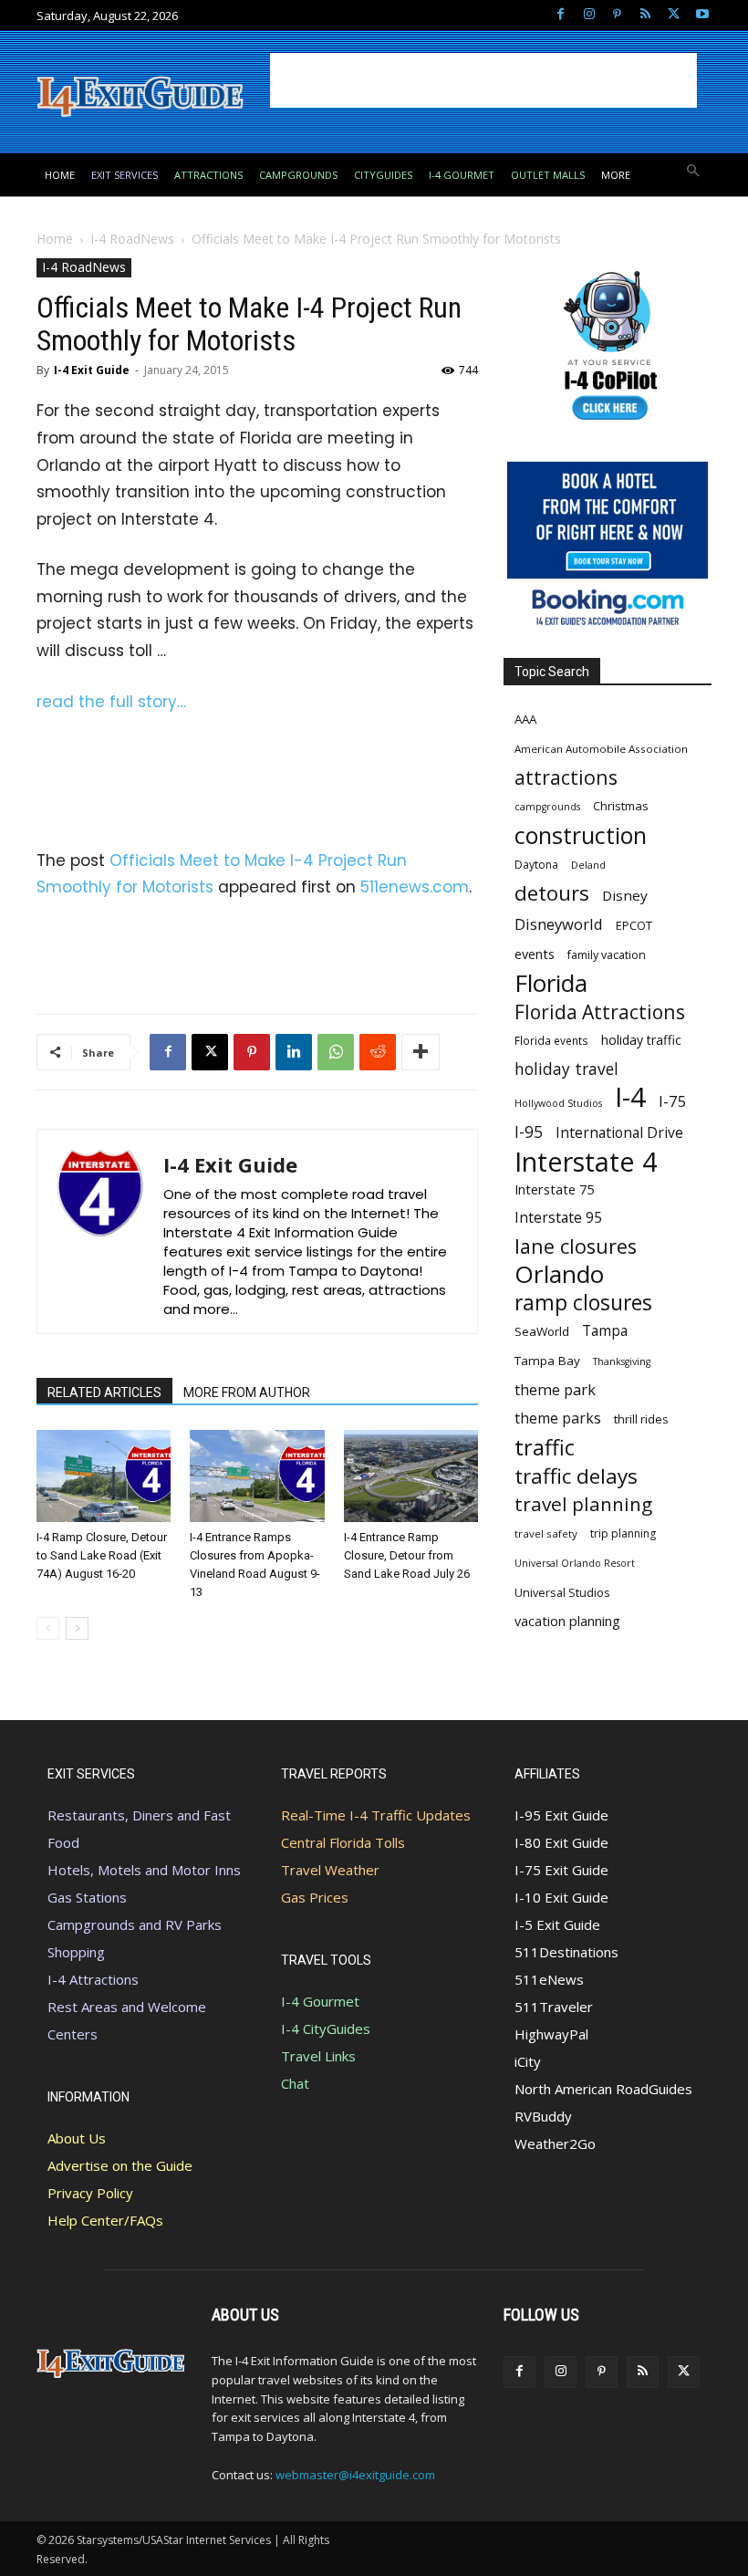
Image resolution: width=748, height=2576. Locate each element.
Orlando (559, 1274)
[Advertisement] (483, 80)
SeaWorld (542, 1331)
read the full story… (111, 702)
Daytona (536, 865)
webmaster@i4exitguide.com (355, 2475)
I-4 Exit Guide (92, 370)
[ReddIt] (378, 1052)
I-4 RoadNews (132, 239)
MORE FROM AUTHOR (247, 1392)
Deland (588, 865)
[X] (674, 15)
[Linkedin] (294, 1052)
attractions (566, 777)
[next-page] (77, 1628)
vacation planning (567, 1621)
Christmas (621, 806)
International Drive (619, 1133)
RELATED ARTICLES (104, 1392)
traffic (545, 1448)
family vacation (607, 955)
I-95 (529, 1132)
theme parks (558, 1418)
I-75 (673, 1101)
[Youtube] (702, 15)
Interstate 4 (586, 1161)
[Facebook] (561, 15)
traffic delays (576, 1476)
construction (581, 835)
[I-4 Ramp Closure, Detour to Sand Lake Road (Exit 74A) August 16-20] (104, 1476)
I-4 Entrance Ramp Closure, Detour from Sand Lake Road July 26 (407, 1555)
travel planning (583, 1504)
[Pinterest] (617, 15)
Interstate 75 (554, 1189)
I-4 (630, 1097)
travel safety (546, 1533)
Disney (625, 895)
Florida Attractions (600, 1012)
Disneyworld (559, 924)
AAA (525, 719)
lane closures (576, 1246)
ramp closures (583, 1303)
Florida (551, 983)
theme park (555, 1390)
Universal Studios (562, 1592)
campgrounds (547, 807)
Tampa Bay (547, 1361)
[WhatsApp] (336, 1052)
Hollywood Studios (558, 1103)
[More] (421, 1052)
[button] (694, 172)
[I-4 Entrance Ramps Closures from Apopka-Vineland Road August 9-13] (257, 1476)
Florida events (551, 1040)
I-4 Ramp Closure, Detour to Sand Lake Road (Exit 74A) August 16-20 (102, 1555)
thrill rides (641, 1419)
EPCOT (634, 925)
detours (552, 893)
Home (55, 239)
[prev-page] (48, 1628)
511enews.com (415, 887)
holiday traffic (641, 1040)
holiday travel (566, 1069)
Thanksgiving (622, 1361)
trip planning (623, 1533)
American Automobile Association (601, 749)
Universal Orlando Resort (575, 1563)
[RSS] (645, 15)
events (535, 954)
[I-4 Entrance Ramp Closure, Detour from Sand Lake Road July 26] (411, 1476)
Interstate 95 (558, 1218)
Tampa (605, 1331)
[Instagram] (589, 15)
